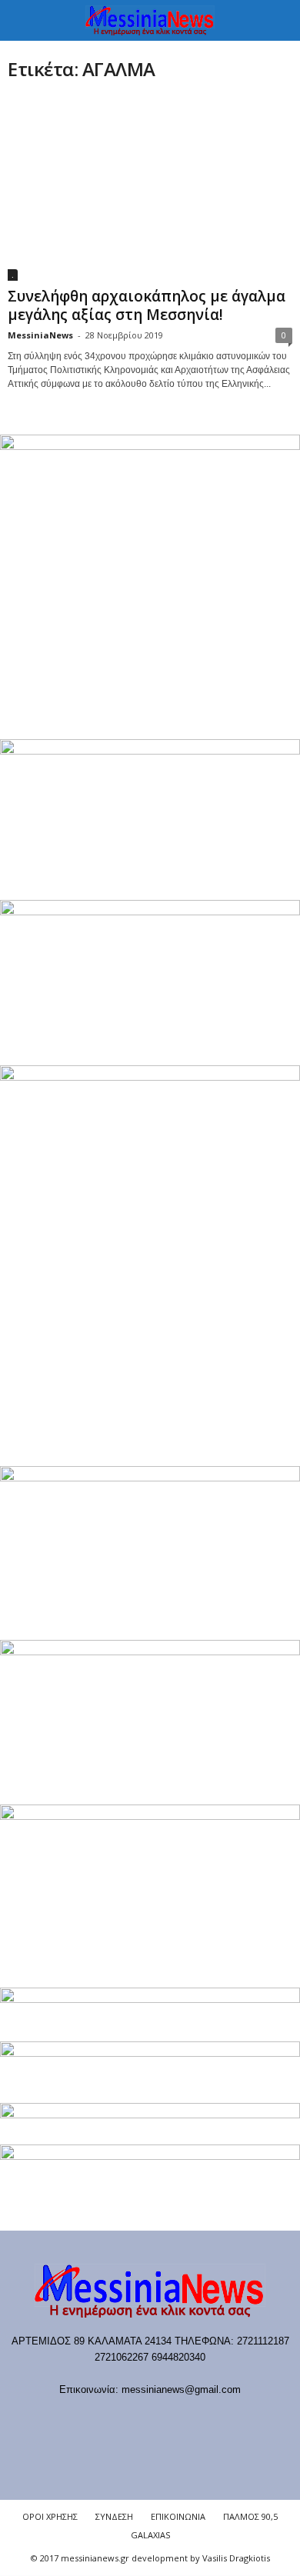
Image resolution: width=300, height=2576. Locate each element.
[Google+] (136, 2419)
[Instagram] (167, 2419)
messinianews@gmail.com (181, 2389)
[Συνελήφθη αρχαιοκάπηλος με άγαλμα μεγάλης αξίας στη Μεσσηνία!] (150, 189)
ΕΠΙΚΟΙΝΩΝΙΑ (178, 2516)
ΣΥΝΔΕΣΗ (114, 2516)
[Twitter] (199, 2419)
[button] (276, 21)
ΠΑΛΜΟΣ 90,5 (250, 2516)
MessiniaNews (40, 335)
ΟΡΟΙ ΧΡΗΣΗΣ (50, 2516)
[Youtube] (229, 2419)
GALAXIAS (150, 2535)
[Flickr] (104, 2419)
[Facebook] (73, 2419)
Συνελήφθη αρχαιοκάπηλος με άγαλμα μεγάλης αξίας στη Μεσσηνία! (147, 305)
